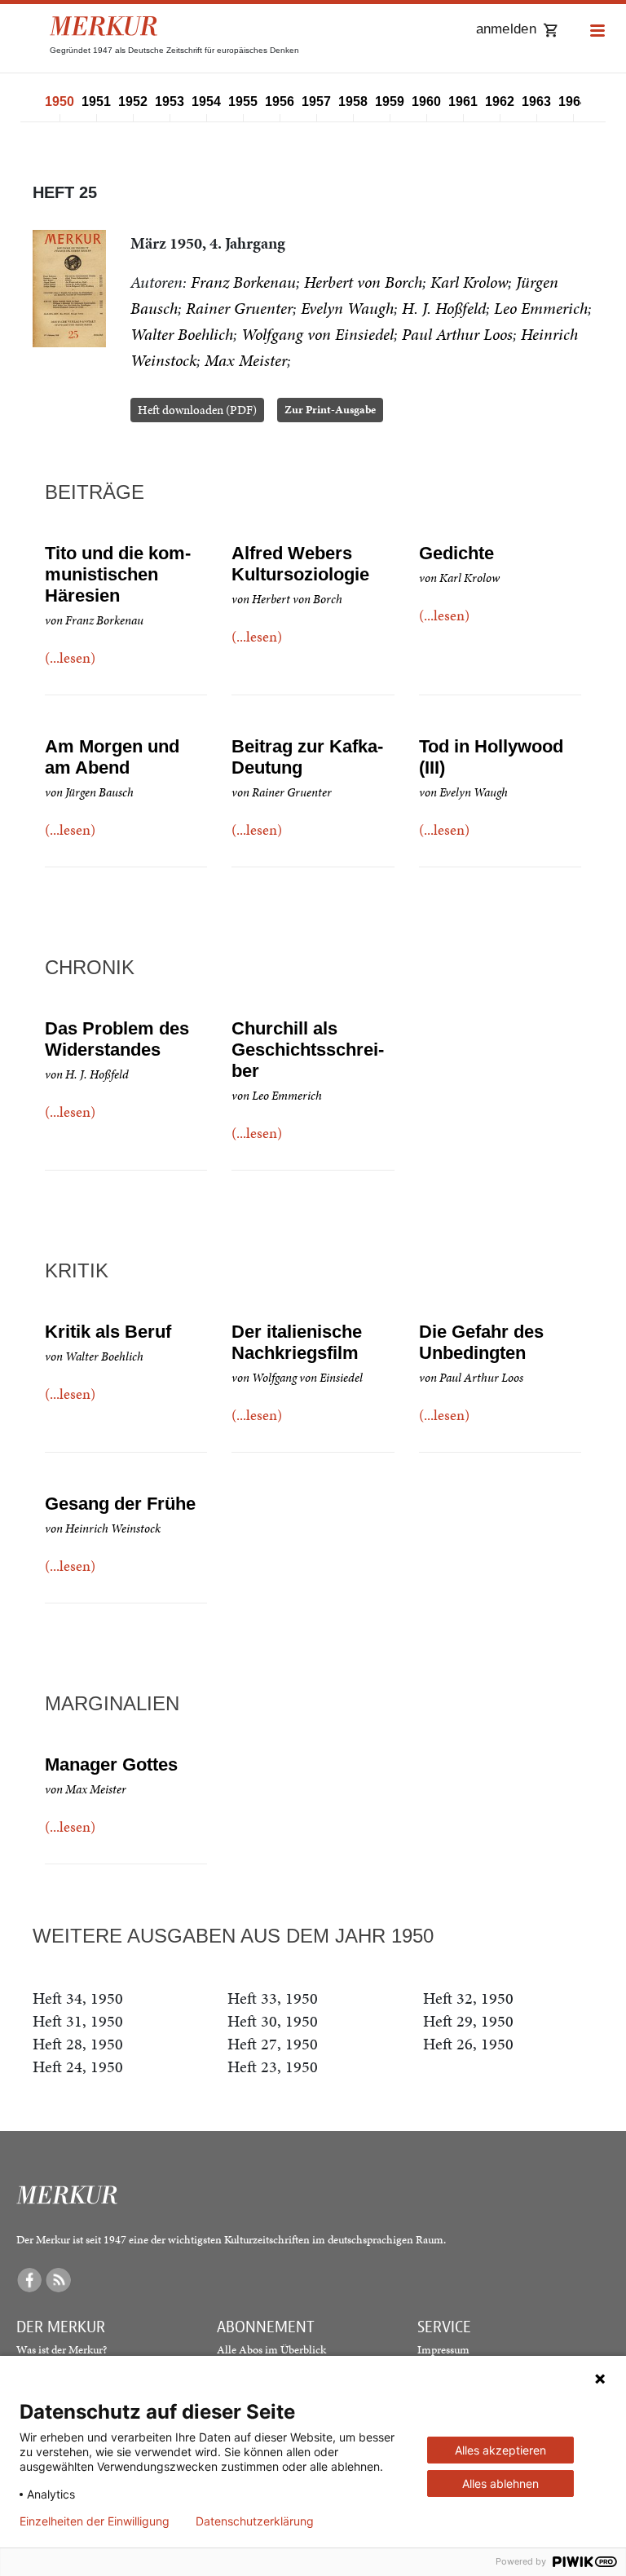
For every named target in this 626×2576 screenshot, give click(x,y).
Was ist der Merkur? (62, 2350)
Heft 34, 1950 (78, 1998)
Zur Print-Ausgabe (330, 410)
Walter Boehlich (182, 334)
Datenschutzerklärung (255, 2521)
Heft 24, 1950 (78, 2067)
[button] (597, 31)
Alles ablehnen (500, 2483)
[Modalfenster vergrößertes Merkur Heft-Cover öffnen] (69, 289)
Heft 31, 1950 (78, 2021)
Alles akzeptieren (500, 2450)
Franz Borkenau (243, 282)
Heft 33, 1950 (273, 1998)
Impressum (443, 2350)
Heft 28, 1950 (78, 2044)
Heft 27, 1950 (273, 2044)
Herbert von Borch (363, 282)
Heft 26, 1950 (468, 2044)
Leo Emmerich (541, 308)
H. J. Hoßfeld (444, 308)
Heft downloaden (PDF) (197, 410)
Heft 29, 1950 (468, 2021)
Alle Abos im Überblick (271, 2350)
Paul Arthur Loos (457, 334)
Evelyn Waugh (347, 308)
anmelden (506, 29)
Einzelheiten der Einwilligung (95, 2521)
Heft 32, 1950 (468, 1998)
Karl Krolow (469, 282)
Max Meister (246, 360)
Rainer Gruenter (239, 308)
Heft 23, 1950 (273, 2067)
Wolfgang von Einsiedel (317, 334)
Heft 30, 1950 (273, 2021)
